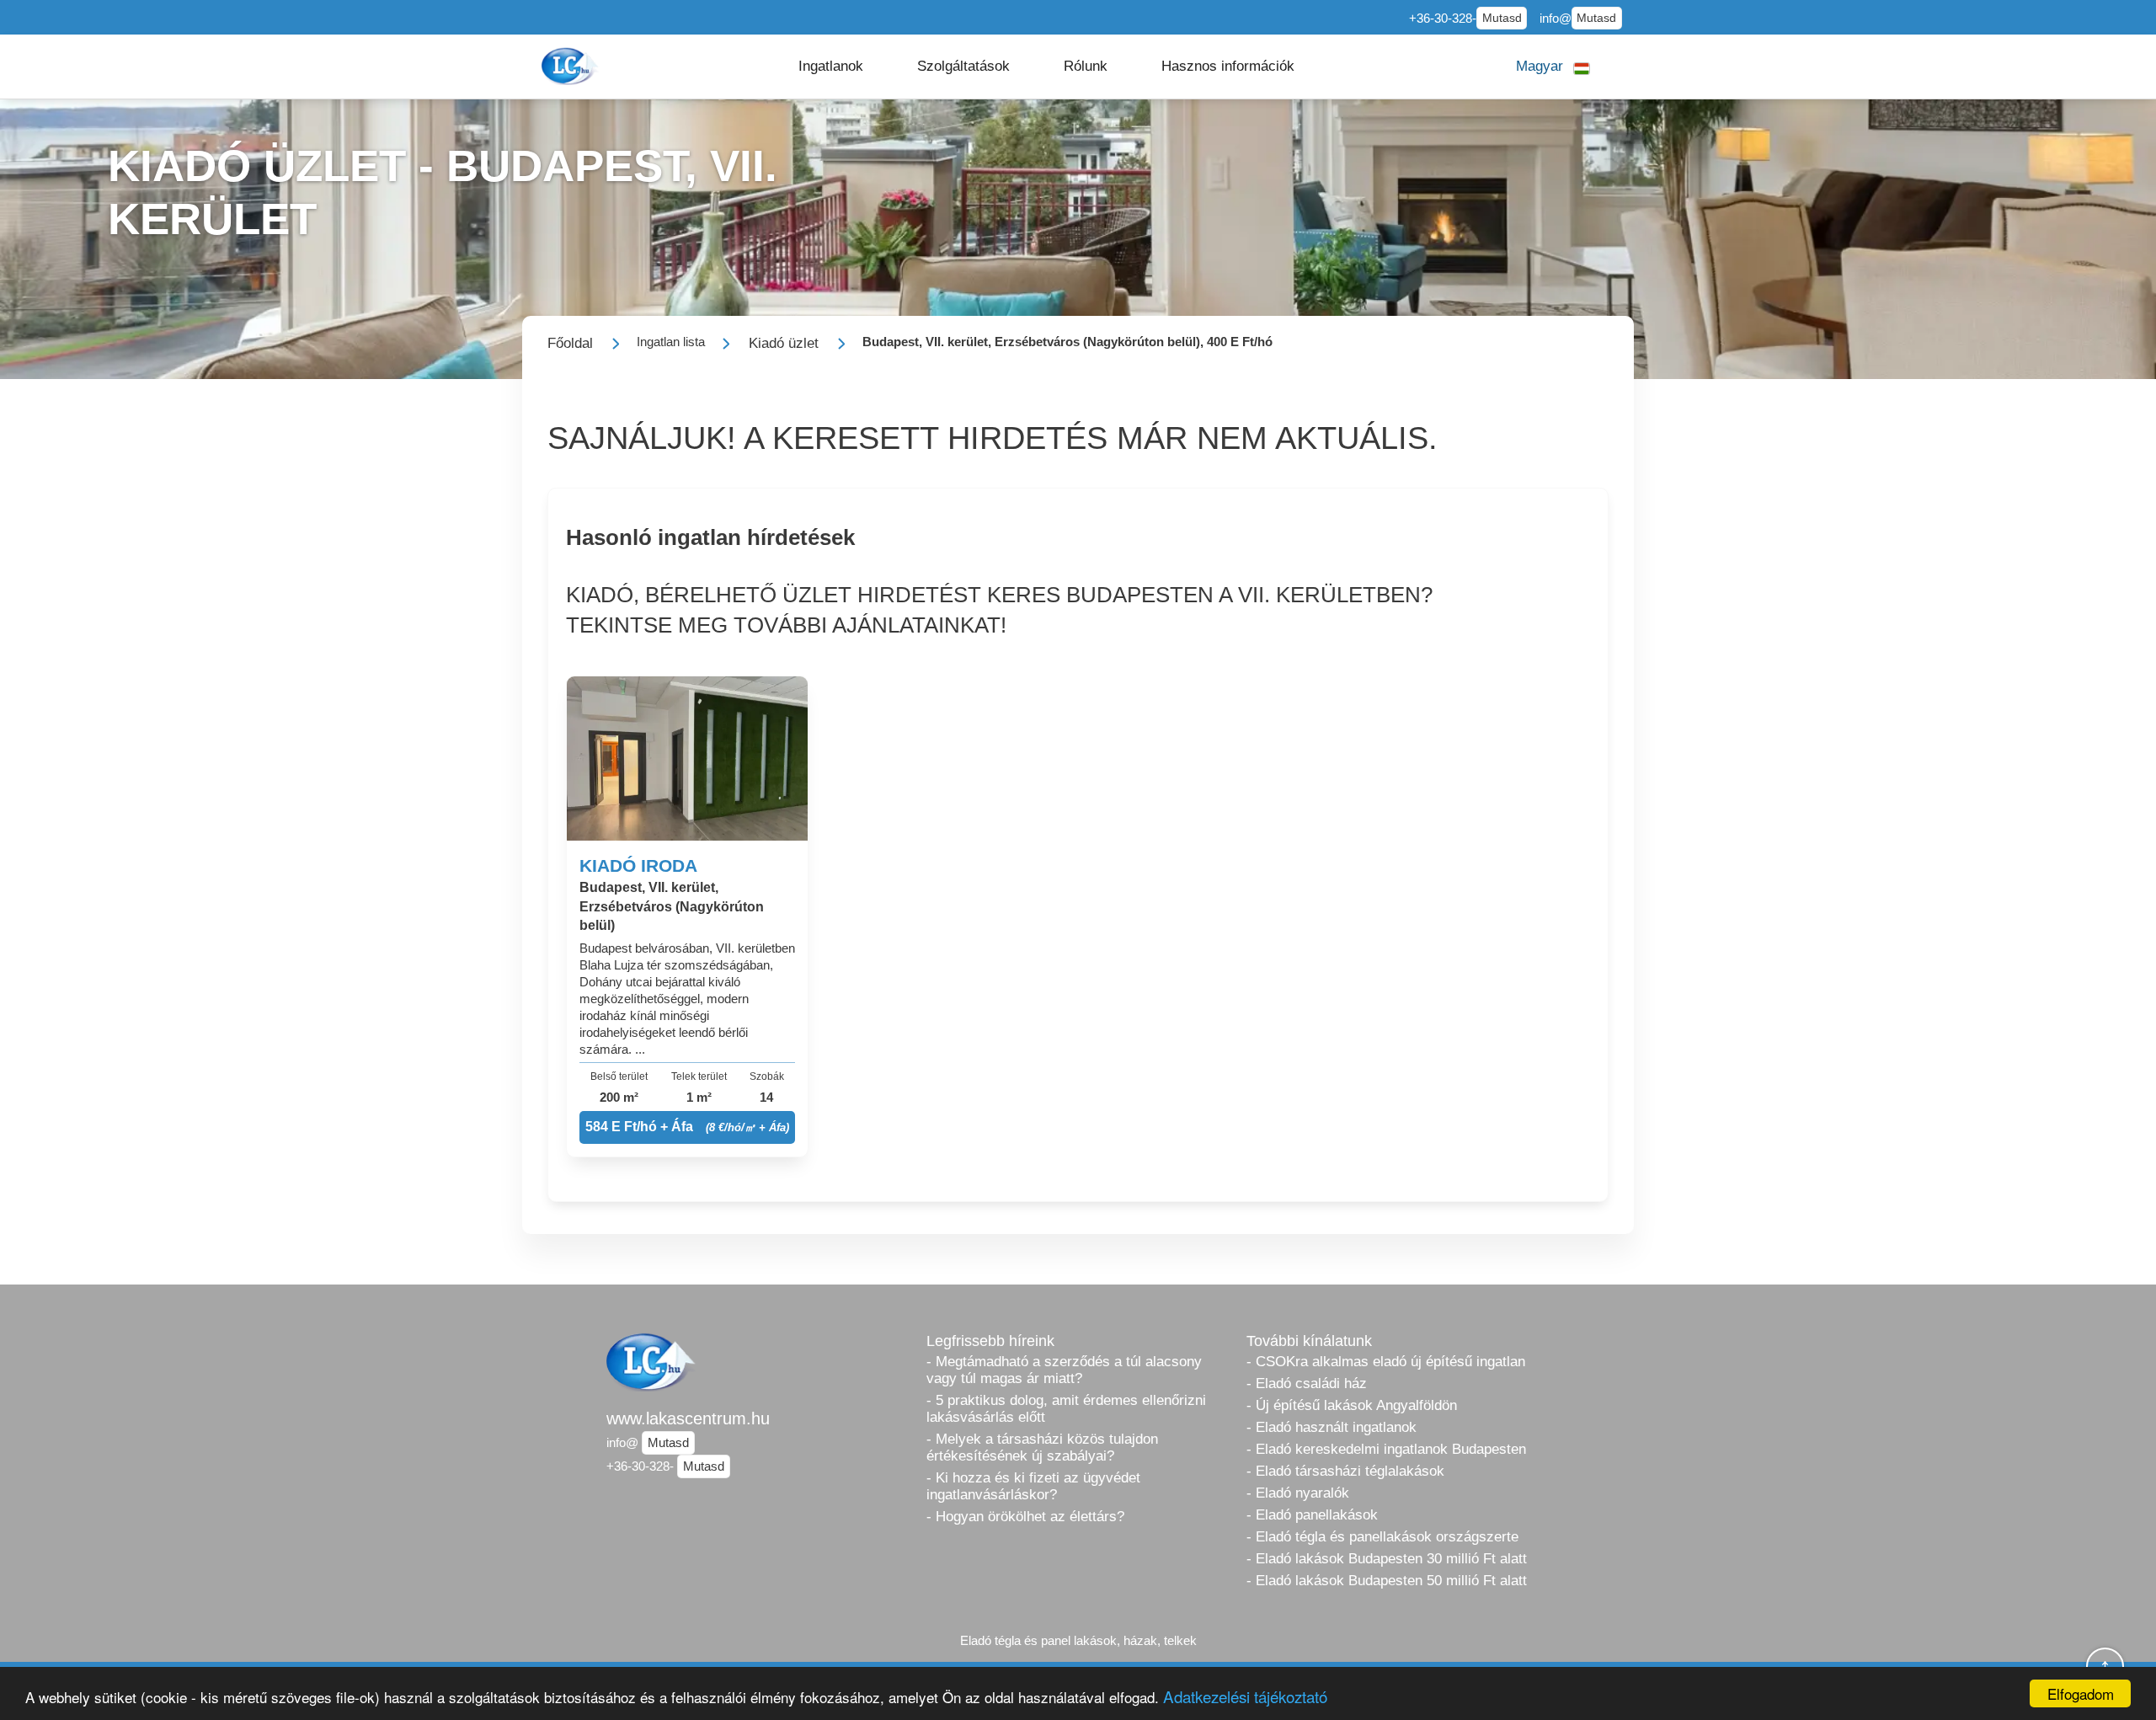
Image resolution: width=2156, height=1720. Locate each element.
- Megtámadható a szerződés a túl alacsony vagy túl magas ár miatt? (1064, 1370)
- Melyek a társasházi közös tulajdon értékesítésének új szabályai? (1042, 1448)
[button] (831, 67)
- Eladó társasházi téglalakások (1345, 1471)
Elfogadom (2081, 1693)
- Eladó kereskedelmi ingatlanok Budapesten (1386, 1449)
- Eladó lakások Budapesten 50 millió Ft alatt (1387, 1581)
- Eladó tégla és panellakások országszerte (1382, 1537)
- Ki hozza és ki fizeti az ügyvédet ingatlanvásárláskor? (1033, 1486)
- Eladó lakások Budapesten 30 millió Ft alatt (1387, 1559)
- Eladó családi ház (1307, 1383)
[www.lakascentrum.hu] (572, 66)
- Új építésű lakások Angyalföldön (1352, 1405)
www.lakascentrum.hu (688, 1418)
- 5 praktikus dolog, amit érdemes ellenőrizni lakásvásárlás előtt (1066, 1409)
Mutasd (1502, 18)
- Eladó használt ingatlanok (1331, 1427)
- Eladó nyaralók (1298, 1493)
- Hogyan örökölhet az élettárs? (1025, 1517)
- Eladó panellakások (1312, 1515)
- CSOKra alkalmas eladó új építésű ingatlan (1386, 1362)
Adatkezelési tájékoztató (1245, 1696)
